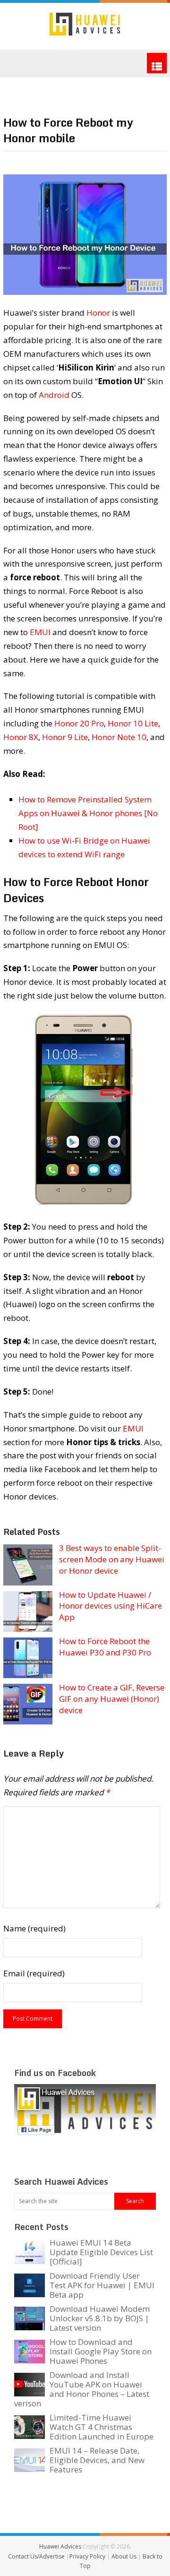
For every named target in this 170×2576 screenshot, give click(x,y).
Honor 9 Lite (65, 737)
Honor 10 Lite (133, 723)
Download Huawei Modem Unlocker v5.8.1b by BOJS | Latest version (100, 2318)
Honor (98, 313)
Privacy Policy (88, 2556)
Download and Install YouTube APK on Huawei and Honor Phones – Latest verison (82, 2389)
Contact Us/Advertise (37, 2556)
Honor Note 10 (119, 737)
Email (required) (34, 1973)
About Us (125, 2556)
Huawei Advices (60, 2546)
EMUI (40, 632)
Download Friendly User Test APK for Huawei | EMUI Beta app (102, 2285)
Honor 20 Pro (79, 723)
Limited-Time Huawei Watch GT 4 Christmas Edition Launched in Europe (102, 2427)
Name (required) (34, 1928)
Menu (157, 63)
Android (54, 395)
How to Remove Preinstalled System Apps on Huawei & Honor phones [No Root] (88, 813)
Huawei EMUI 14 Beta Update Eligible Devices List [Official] (101, 2252)
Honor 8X (21, 737)
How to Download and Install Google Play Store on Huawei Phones (101, 2351)
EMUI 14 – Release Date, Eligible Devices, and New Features (97, 2460)
